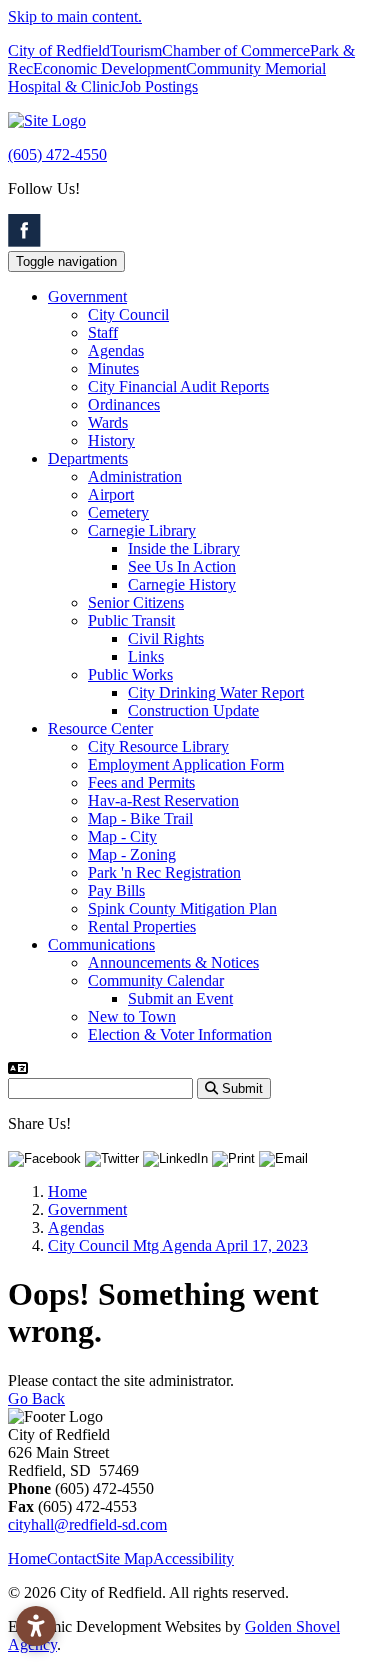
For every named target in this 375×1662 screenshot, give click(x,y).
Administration (135, 476)
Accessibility (193, 1558)
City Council (128, 314)
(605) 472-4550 (57, 154)
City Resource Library (158, 746)
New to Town (132, 1016)
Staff (103, 332)
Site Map (124, 1558)
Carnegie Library (142, 530)
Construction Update (193, 710)
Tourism (136, 50)
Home (27, 1558)
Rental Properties (142, 926)
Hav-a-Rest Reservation (163, 800)
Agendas (116, 350)
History (111, 440)
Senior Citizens (136, 602)
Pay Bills (116, 890)
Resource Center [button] (100, 728)
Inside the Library (184, 548)
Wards (108, 422)
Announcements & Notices (173, 962)
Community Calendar (156, 980)
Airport (111, 494)
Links (146, 656)
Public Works (130, 674)
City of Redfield (59, 50)
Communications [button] (101, 944)
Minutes (113, 368)
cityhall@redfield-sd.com (87, 1524)
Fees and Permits (141, 782)
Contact (71, 1558)
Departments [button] (88, 458)
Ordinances (124, 404)
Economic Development (109, 68)
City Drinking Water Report (216, 692)
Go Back (36, 1398)
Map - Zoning (132, 854)
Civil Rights (166, 638)
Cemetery (118, 512)
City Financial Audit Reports (178, 386)
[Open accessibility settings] (36, 1626)
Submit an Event (180, 998)
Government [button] (87, 296)
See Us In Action (182, 566)
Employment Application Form (186, 764)
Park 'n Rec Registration (164, 872)
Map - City (122, 836)
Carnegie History (182, 584)
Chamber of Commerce (236, 50)
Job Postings (158, 86)
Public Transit (131, 620)
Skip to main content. (75, 16)
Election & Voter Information (180, 1034)
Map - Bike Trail (140, 818)
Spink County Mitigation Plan (182, 908)
